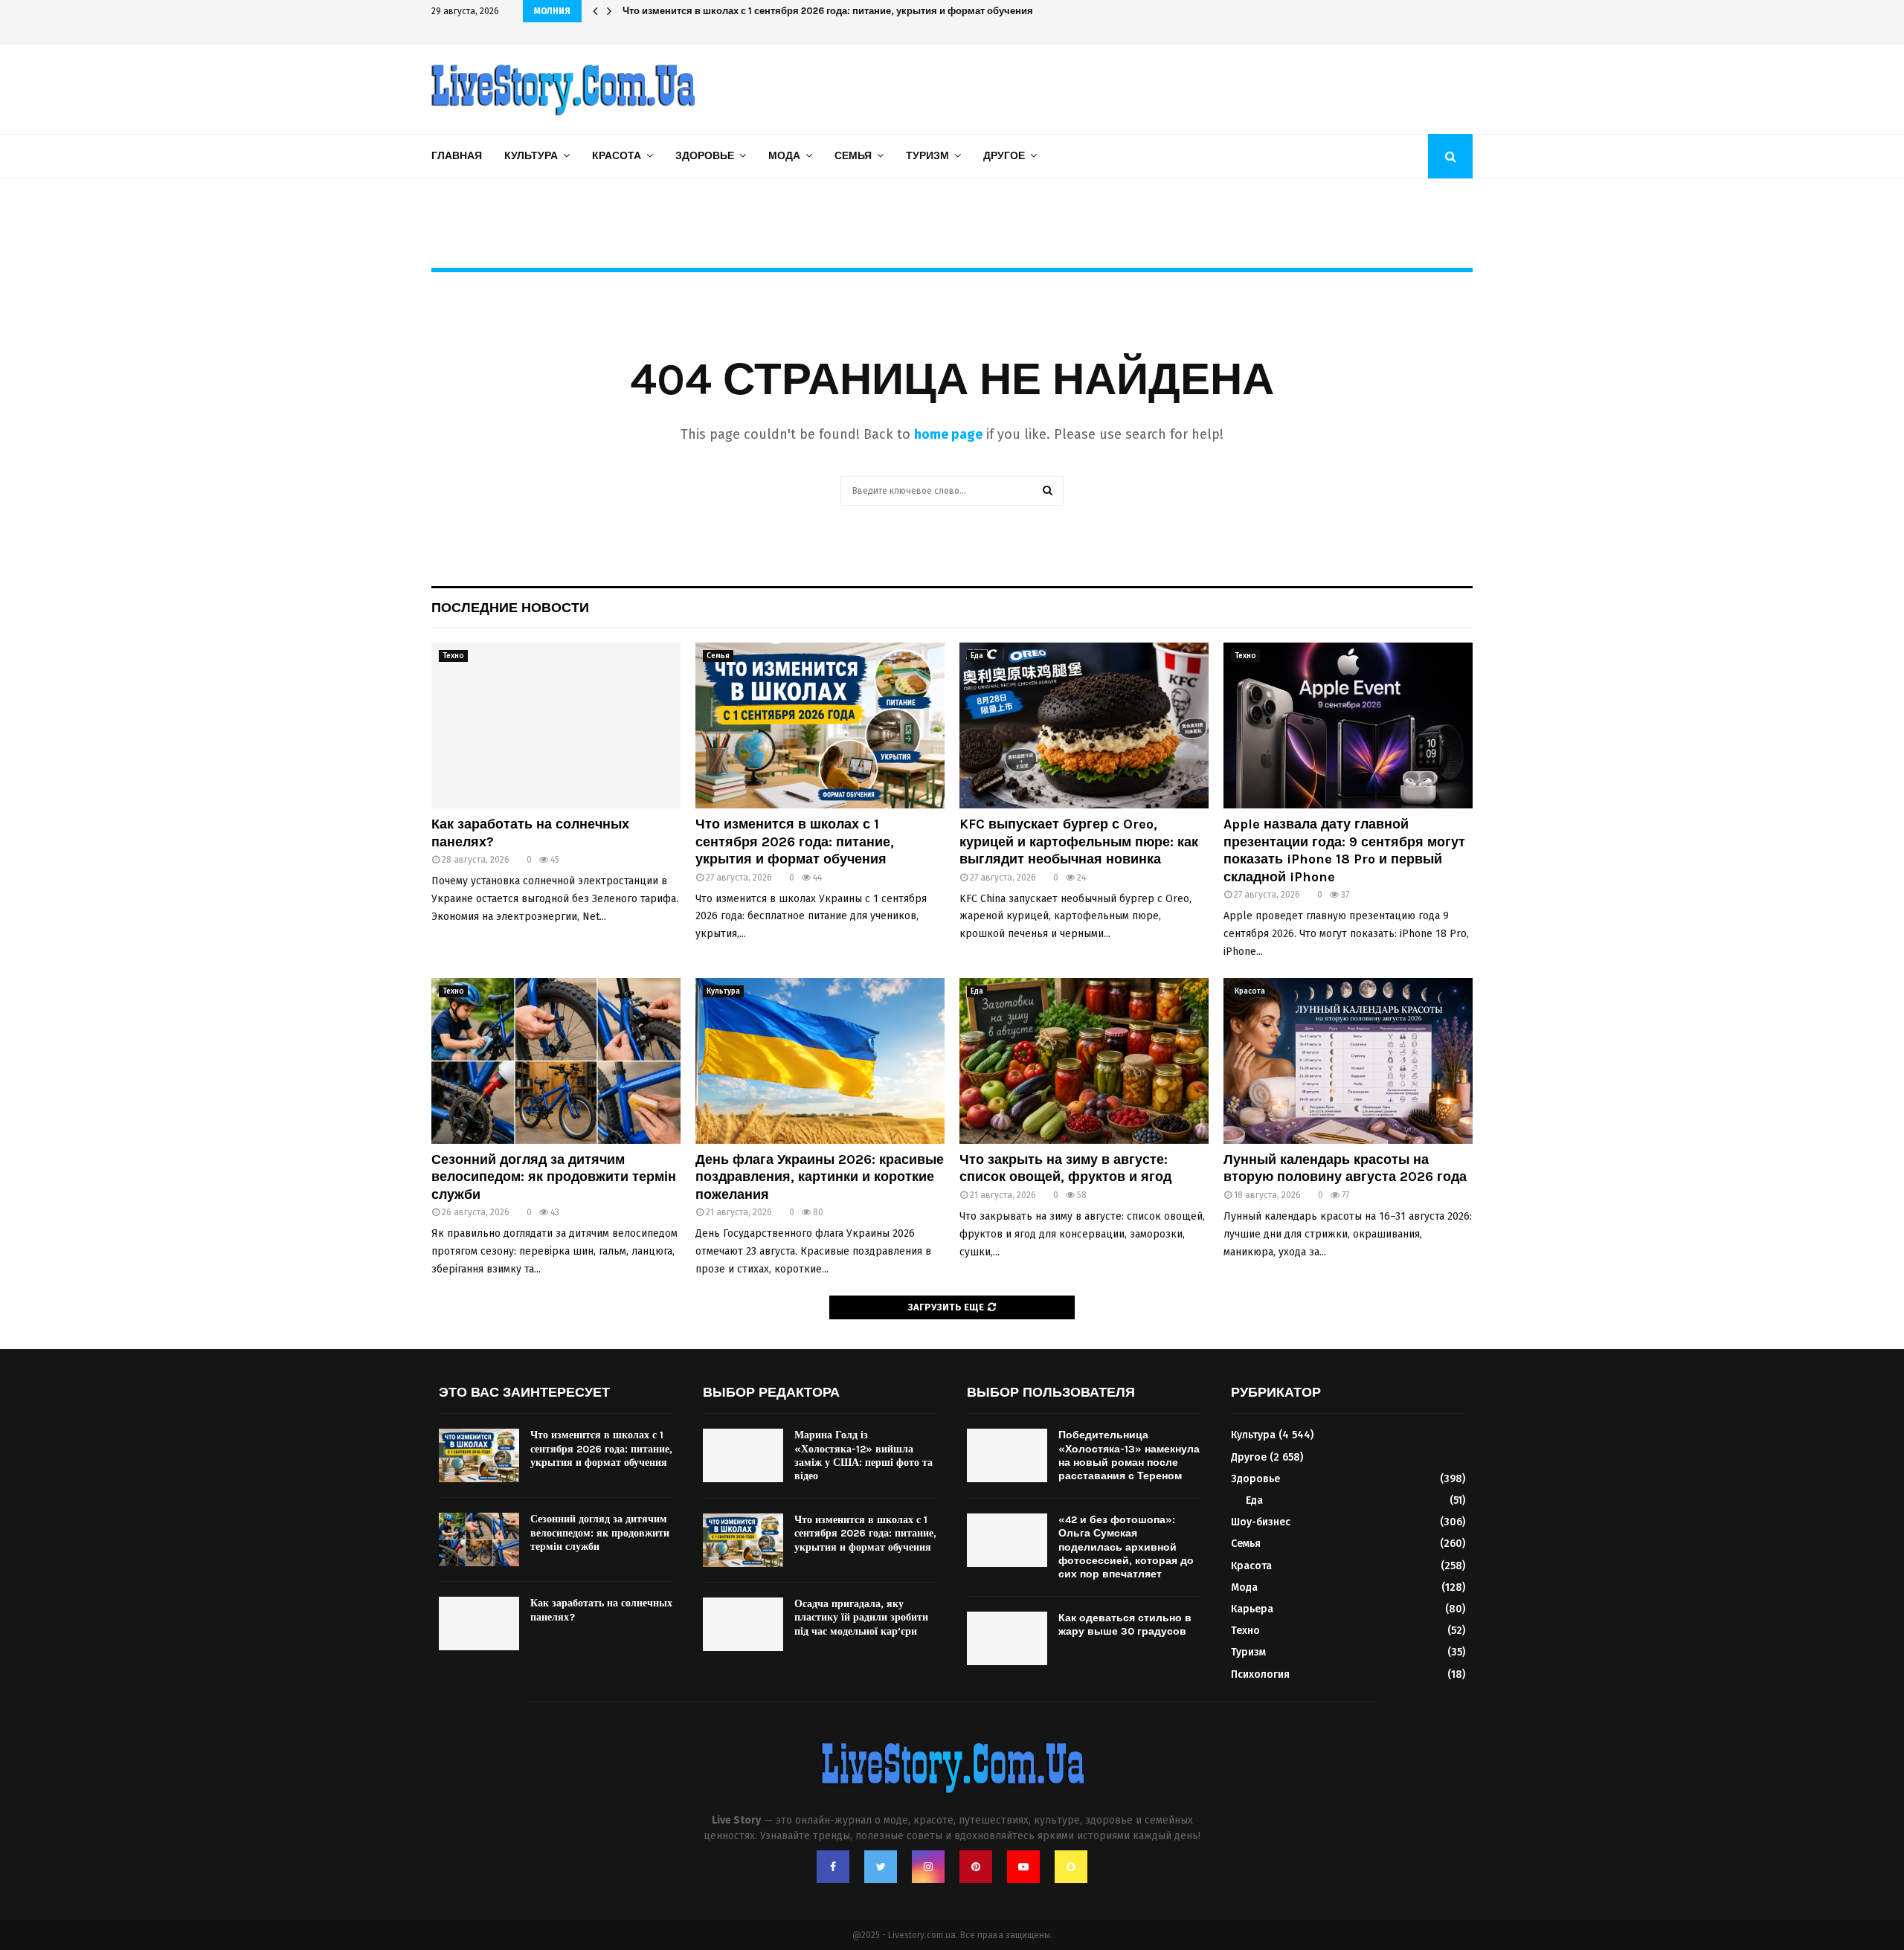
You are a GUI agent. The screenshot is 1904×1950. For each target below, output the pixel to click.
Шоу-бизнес (1261, 1522)
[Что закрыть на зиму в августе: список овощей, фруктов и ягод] (1084, 1061)
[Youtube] (1023, 1867)
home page (948, 434)
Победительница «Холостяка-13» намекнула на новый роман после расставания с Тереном (1129, 1455)
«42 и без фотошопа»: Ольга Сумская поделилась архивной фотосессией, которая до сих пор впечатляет (1126, 1547)
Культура (531, 156)
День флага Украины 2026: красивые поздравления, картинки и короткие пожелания (820, 1177)
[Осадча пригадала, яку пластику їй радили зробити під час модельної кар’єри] (743, 1624)
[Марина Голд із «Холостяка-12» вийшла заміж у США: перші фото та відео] (743, 1455)
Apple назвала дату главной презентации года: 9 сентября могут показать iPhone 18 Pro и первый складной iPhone (1344, 850)
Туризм (927, 156)
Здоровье (705, 156)
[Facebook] (833, 1867)
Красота (617, 156)
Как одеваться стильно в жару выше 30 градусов (1125, 1625)
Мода (784, 156)
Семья (853, 156)
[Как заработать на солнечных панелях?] (556, 725)
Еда (977, 656)
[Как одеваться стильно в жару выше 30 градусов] (1007, 1638)
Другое (1004, 156)
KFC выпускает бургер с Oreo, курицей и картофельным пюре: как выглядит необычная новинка (853, 11)
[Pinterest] (976, 1867)
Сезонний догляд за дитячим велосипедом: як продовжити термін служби (554, 1177)
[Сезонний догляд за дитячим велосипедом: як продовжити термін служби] (556, 1061)
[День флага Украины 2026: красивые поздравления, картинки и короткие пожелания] (820, 1061)
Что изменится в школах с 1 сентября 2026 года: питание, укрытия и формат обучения (795, 842)
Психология (1260, 1674)
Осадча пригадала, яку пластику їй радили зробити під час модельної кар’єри (861, 1617)
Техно (453, 656)
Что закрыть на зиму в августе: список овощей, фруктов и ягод (1065, 1168)
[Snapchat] (1071, 1867)
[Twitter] (881, 1867)
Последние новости (510, 608)
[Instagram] (928, 1867)
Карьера (1252, 1609)
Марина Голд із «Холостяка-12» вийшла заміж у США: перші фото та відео (863, 1455)
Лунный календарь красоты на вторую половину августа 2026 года (1345, 1168)
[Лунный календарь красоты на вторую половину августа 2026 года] (1348, 1061)
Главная (457, 156)
